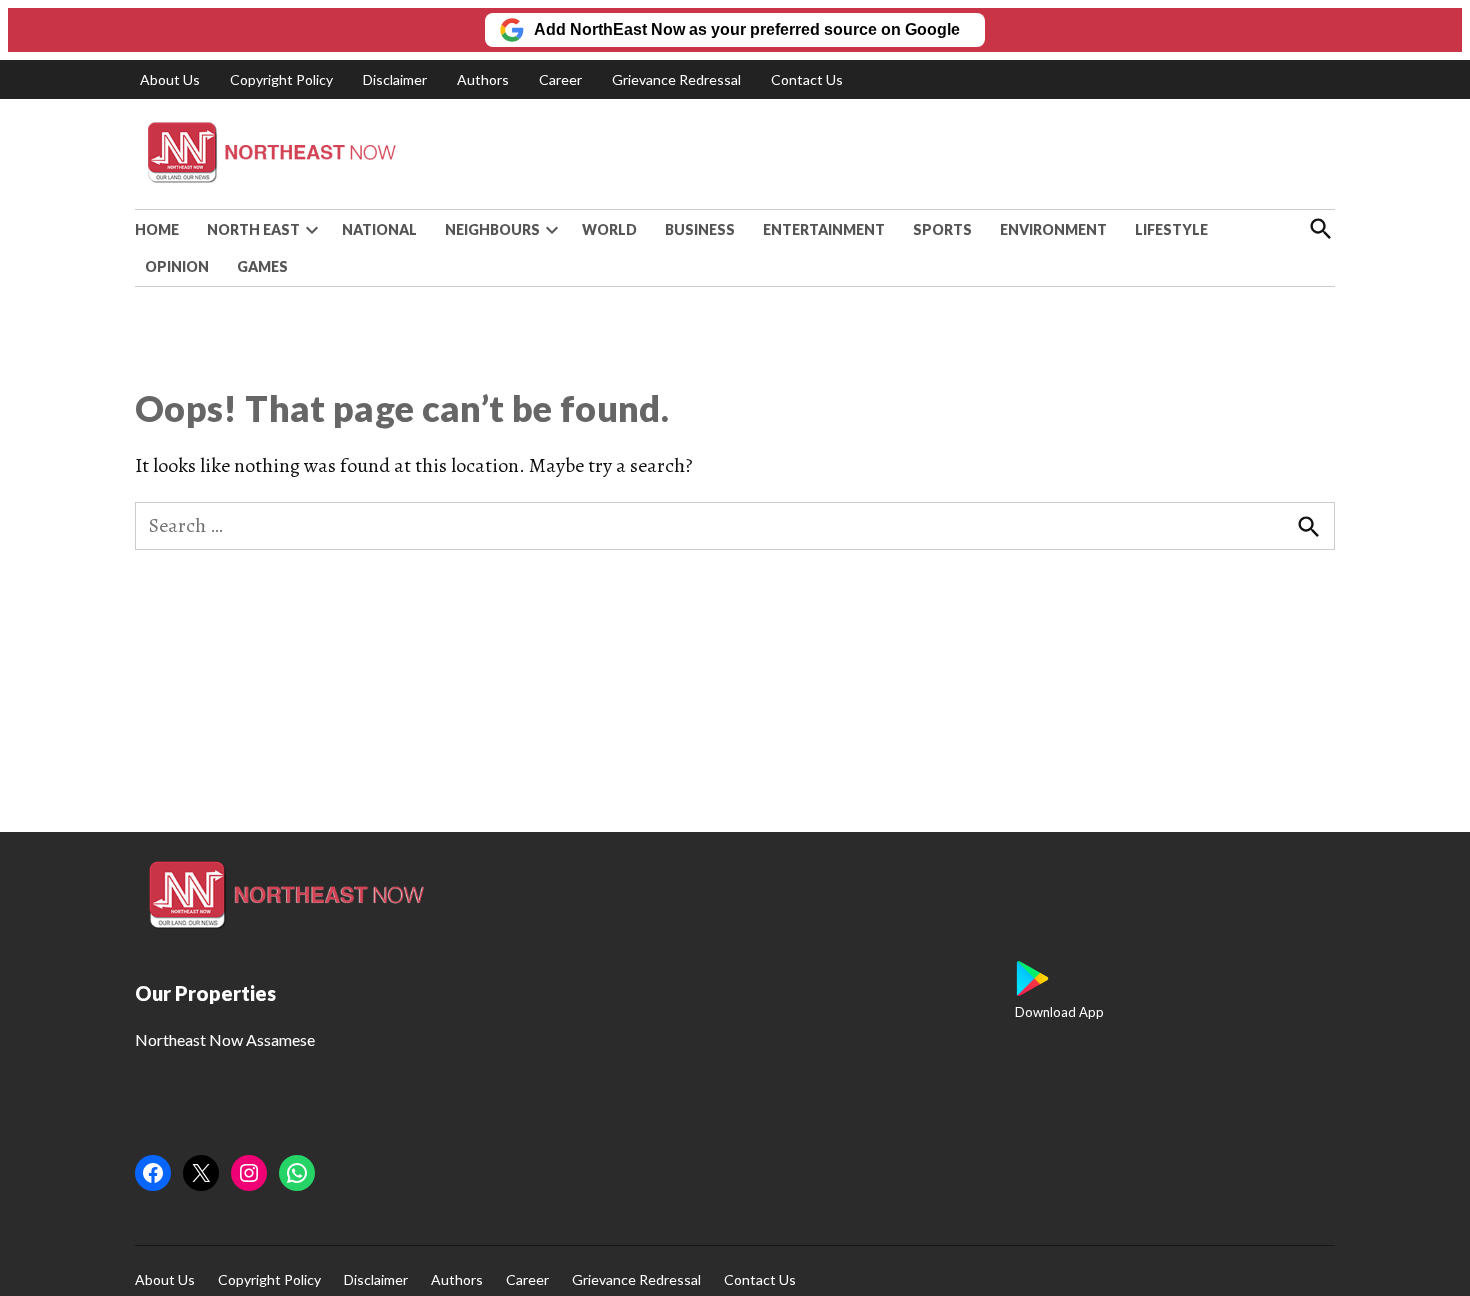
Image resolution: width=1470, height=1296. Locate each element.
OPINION (177, 266)
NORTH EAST (253, 229)
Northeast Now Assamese (225, 1039)
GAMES (262, 266)
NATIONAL (379, 229)
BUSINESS (700, 229)
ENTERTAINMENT (824, 229)
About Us (170, 79)
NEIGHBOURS (492, 229)
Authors (483, 79)
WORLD (609, 229)
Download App (1059, 1012)
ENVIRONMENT (1053, 229)
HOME (157, 229)
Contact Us (807, 79)
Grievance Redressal (676, 79)
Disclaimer (395, 79)
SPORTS (942, 229)
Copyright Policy (281, 79)
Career (560, 79)
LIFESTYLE (1171, 229)
